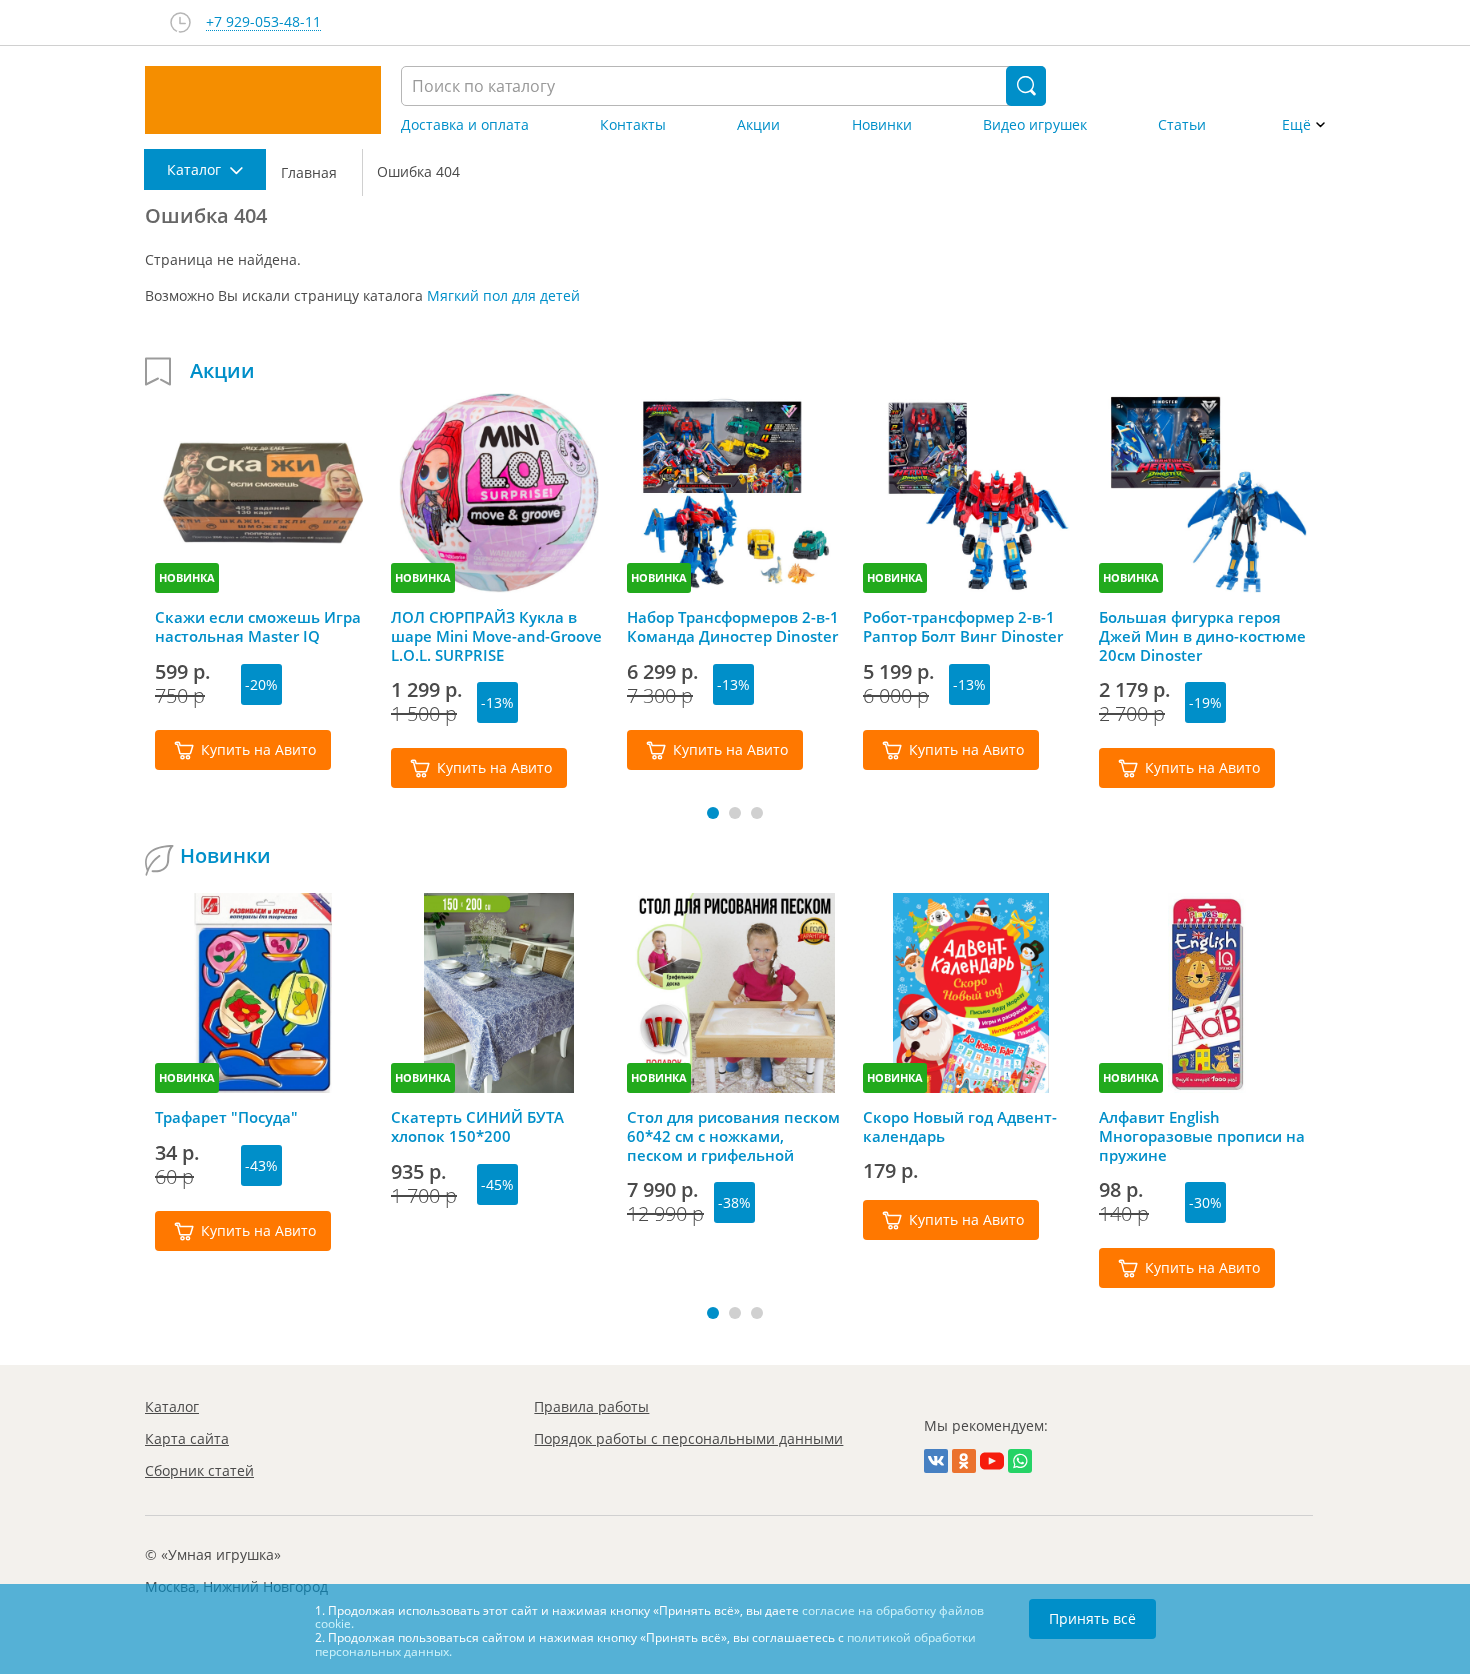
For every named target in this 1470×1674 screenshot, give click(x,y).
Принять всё (1092, 1618)
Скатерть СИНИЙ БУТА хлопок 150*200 (477, 1127)
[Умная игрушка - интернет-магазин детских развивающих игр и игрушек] (263, 100)
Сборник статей (199, 1470)
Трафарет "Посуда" (226, 1117)
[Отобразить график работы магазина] (180, 22)
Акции (758, 125)
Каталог (172, 1406)
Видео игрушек (1035, 125)
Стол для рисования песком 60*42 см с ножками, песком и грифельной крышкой (733, 1136)
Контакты (633, 125)
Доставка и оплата (465, 125)
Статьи (1182, 125)
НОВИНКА (187, 577)
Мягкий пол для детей (503, 295)
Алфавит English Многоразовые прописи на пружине (1202, 1136)
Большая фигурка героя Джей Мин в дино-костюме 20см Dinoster (1202, 636)
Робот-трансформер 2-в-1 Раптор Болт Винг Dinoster (963, 627)
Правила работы (591, 1406)
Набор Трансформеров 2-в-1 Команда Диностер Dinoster (733, 627)
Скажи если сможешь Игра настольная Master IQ (258, 627)
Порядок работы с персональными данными (688, 1438)
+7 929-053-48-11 (263, 22)
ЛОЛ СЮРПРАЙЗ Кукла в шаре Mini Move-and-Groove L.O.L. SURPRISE (496, 636)
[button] (713, 813)
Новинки (882, 125)
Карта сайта (187, 1438)
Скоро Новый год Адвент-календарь (960, 1127)
